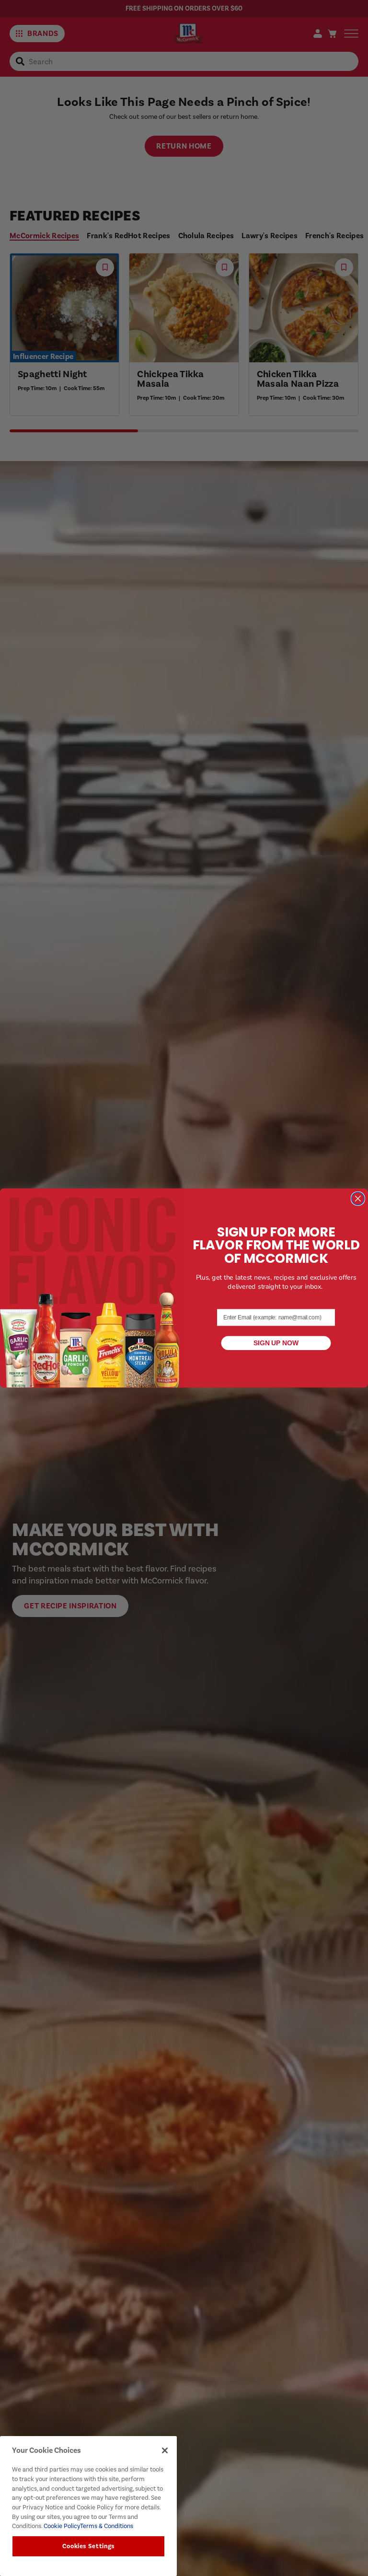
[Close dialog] (358, 1198)
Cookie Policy (61, 2526)
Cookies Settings (89, 2546)
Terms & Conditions (107, 2526)
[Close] (165, 2450)
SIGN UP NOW (276, 1343)
